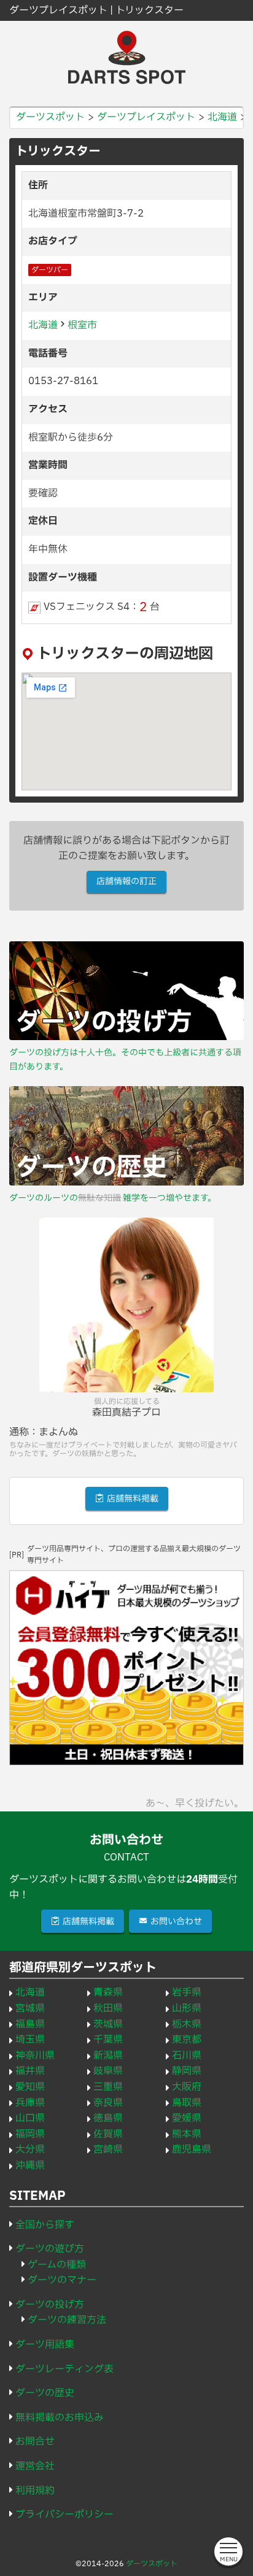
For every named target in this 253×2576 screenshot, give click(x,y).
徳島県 (108, 2118)
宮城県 (30, 2008)
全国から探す (45, 2225)
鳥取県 (187, 2103)
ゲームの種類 (57, 2265)
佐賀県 (108, 2134)
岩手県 (187, 1992)
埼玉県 (30, 2040)
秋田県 (108, 2008)
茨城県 (108, 2024)
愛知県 (30, 2087)
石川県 (187, 2056)
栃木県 (187, 2024)
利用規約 (35, 2491)
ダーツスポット (152, 2564)
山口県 (30, 2118)
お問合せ (35, 2442)
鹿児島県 (192, 2150)
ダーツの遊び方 (50, 2249)
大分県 (30, 2150)
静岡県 (187, 2071)
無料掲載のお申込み (60, 2418)
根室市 (82, 325)
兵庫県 (30, 2103)
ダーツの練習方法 (67, 2320)
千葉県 (108, 2040)
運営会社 (35, 2466)
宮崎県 (108, 2150)
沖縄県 (30, 2165)
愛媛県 (187, 2118)
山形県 (187, 2008)
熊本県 (187, 2134)
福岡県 (30, 2134)
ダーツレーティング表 (64, 2369)
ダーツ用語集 (45, 2345)
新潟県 (108, 2056)
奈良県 (108, 2103)
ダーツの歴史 (45, 2393)
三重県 (108, 2087)
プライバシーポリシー (64, 2515)
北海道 (43, 325)
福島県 (30, 2024)
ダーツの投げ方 (50, 2305)
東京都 (187, 2040)
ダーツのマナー (62, 2280)
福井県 (30, 2071)
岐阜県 (108, 2071)
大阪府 (187, 2087)
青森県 (108, 1992)
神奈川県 (35, 2056)
